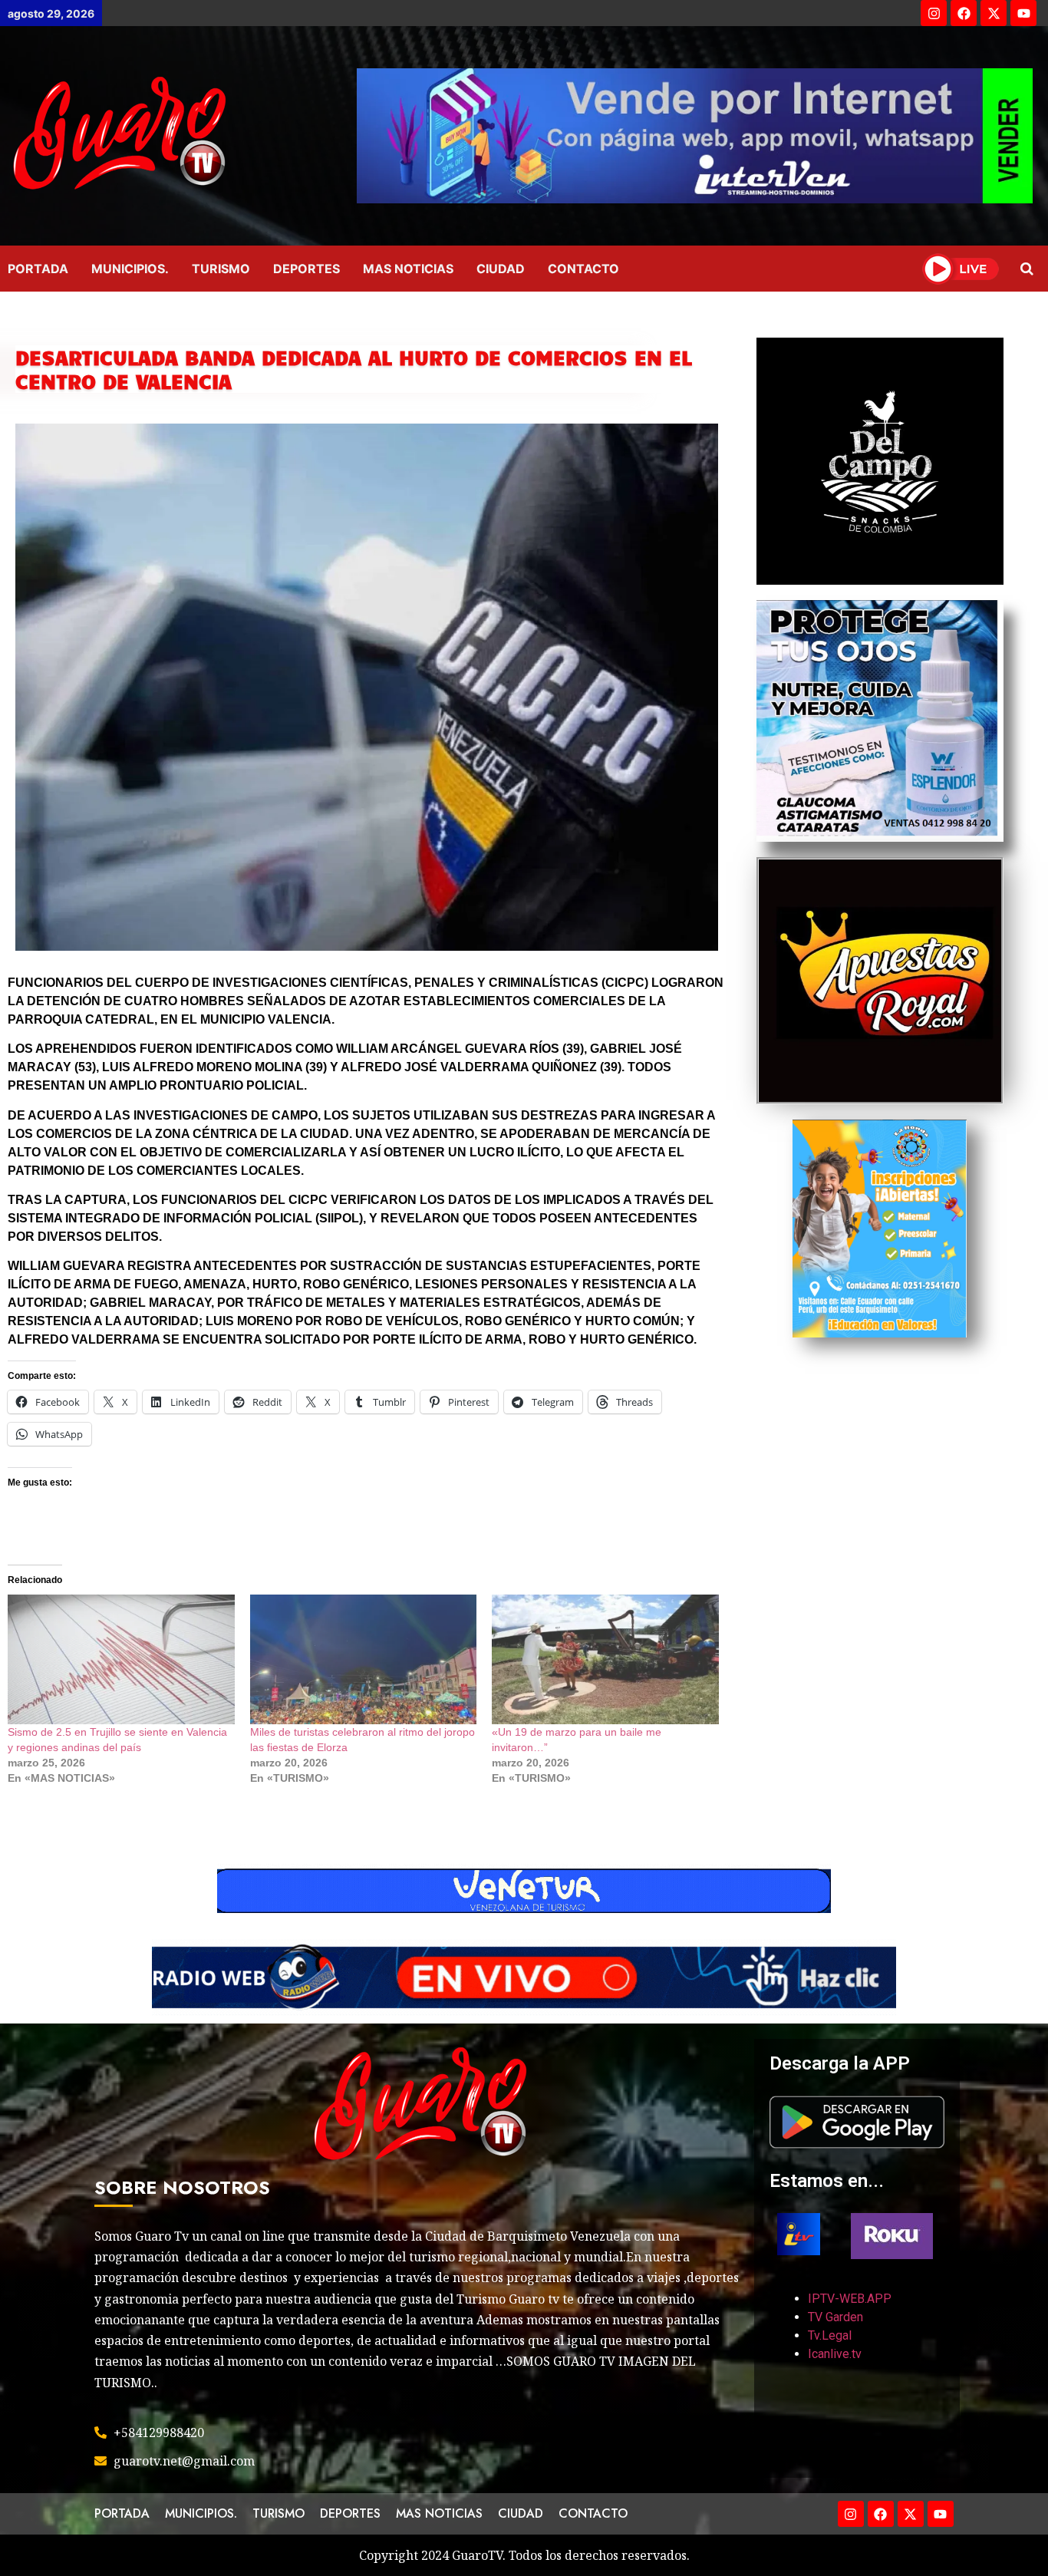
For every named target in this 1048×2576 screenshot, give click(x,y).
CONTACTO (583, 269)
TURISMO (221, 269)
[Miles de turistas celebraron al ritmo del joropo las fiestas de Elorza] (364, 1659)
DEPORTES (306, 269)
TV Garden (835, 2317)
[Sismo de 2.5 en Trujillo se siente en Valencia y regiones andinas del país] (121, 1659)
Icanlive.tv (835, 2354)
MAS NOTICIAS (408, 269)
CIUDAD (501, 269)
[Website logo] (175, 136)
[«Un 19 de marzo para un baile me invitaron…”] (605, 1659)
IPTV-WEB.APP (850, 2299)
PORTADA (38, 269)
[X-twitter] (994, 13)
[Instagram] (934, 13)
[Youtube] (1023, 13)
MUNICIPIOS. (130, 269)
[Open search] (1027, 269)
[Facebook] (964, 13)
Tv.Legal (830, 2335)
